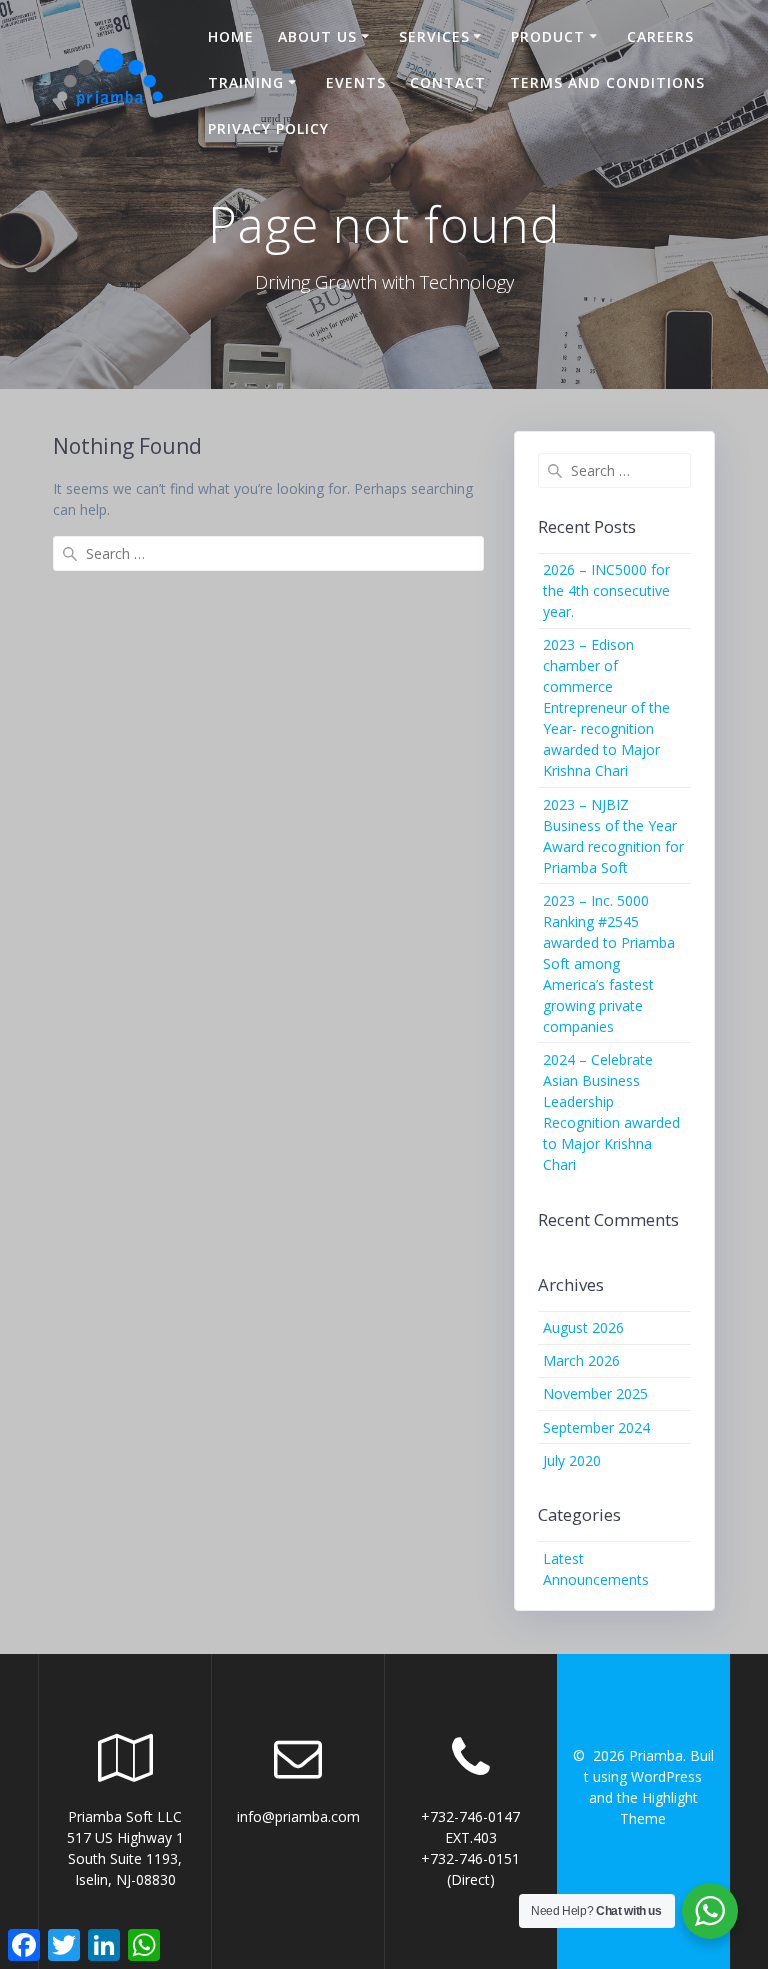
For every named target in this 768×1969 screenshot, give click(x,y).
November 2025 (595, 1393)
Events (356, 82)
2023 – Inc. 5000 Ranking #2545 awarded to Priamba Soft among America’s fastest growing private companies (609, 963)
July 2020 (572, 1460)
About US (317, 36)
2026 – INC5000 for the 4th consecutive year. (606, 590)
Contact (448, 82)
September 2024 (596, 1427)
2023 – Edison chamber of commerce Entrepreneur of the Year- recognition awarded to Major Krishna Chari (606, 707)
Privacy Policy (268, 128)
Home (231, 36)
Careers (660, 36)
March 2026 (581, 1360)
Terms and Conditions (607, 82)
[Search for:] (268, 553)
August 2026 (583, 1327)
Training (246, 82)
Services (434, 36)
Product (548, 36)
